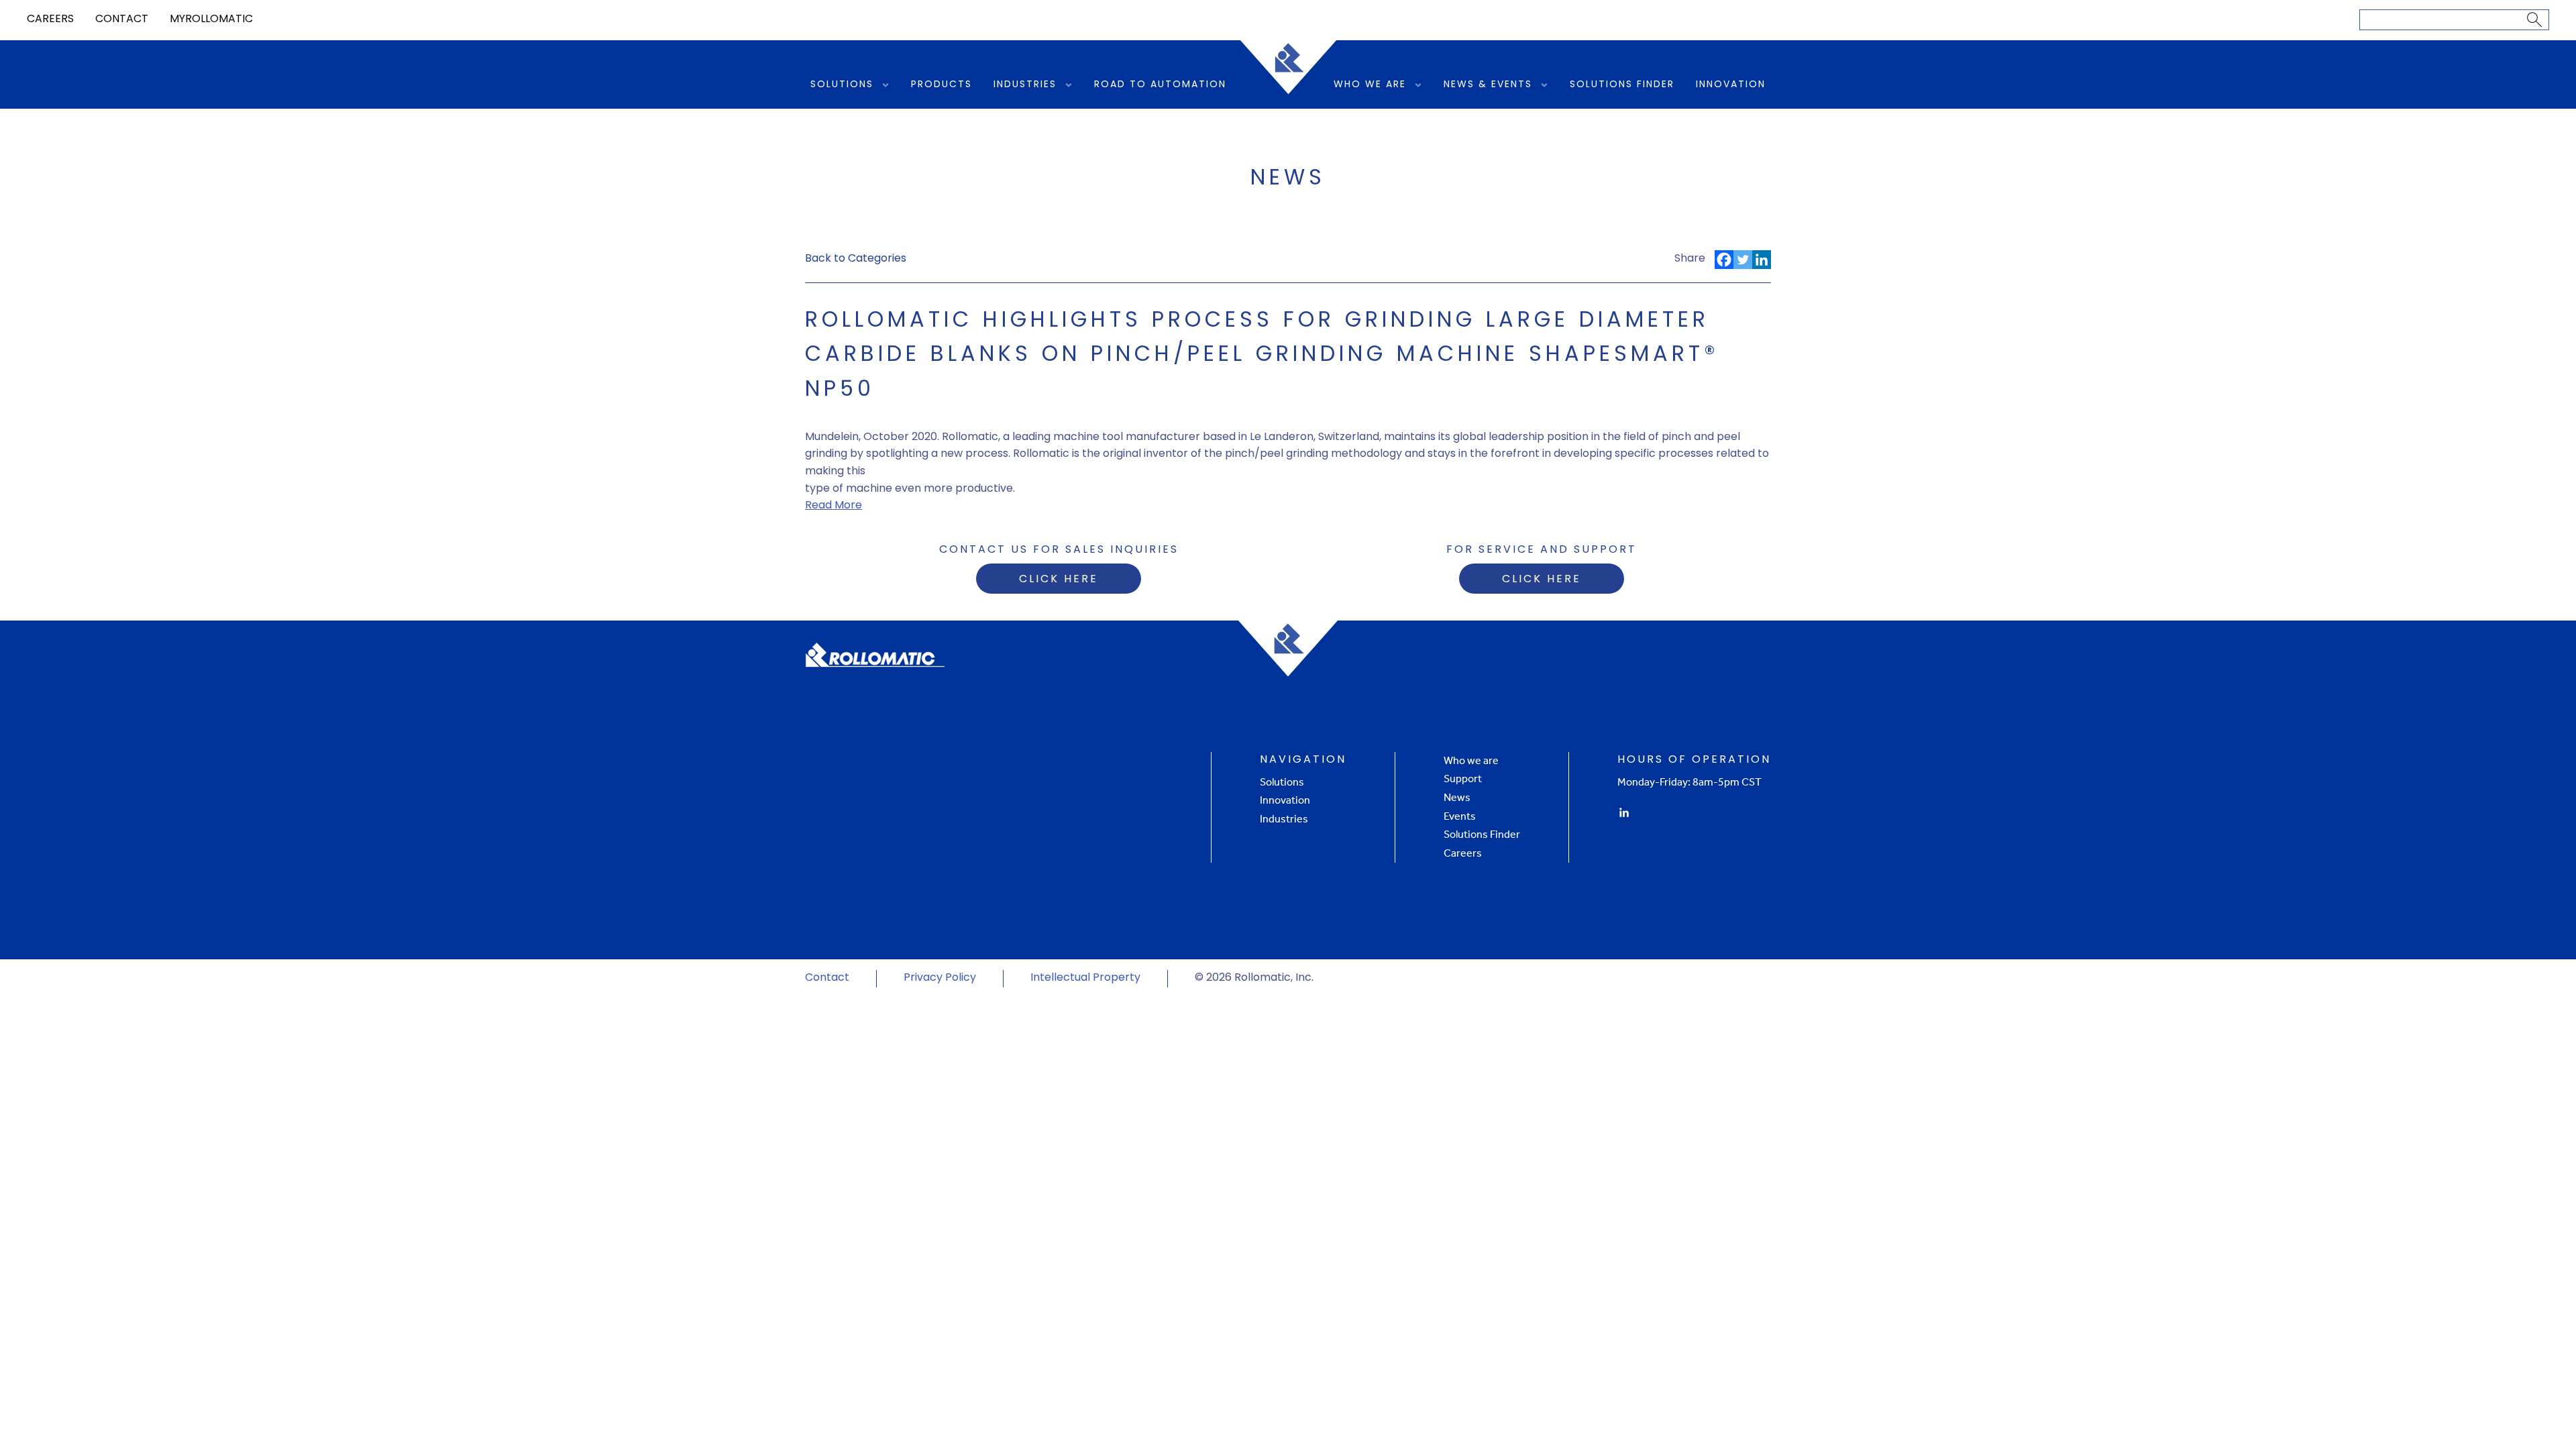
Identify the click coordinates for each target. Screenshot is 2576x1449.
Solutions (842, 85)
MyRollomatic (211, 19)
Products (942, 85)
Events (1460, 816)
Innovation (1731, 85)
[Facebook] (1724, 260)
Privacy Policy (940, 978)
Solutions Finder (1622, 85)
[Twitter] (1743, 260)
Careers (50, 19)
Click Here (1059, 580)
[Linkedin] (1762, 260)
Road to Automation (1160, 85)
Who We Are (1370, 85)
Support (1463, 779)
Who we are (1471, 760)
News (1457, 797)
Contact (122, 19)
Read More (834, 506)
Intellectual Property (1085, 978)
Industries (1025, 85)
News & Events (1488, 85)
